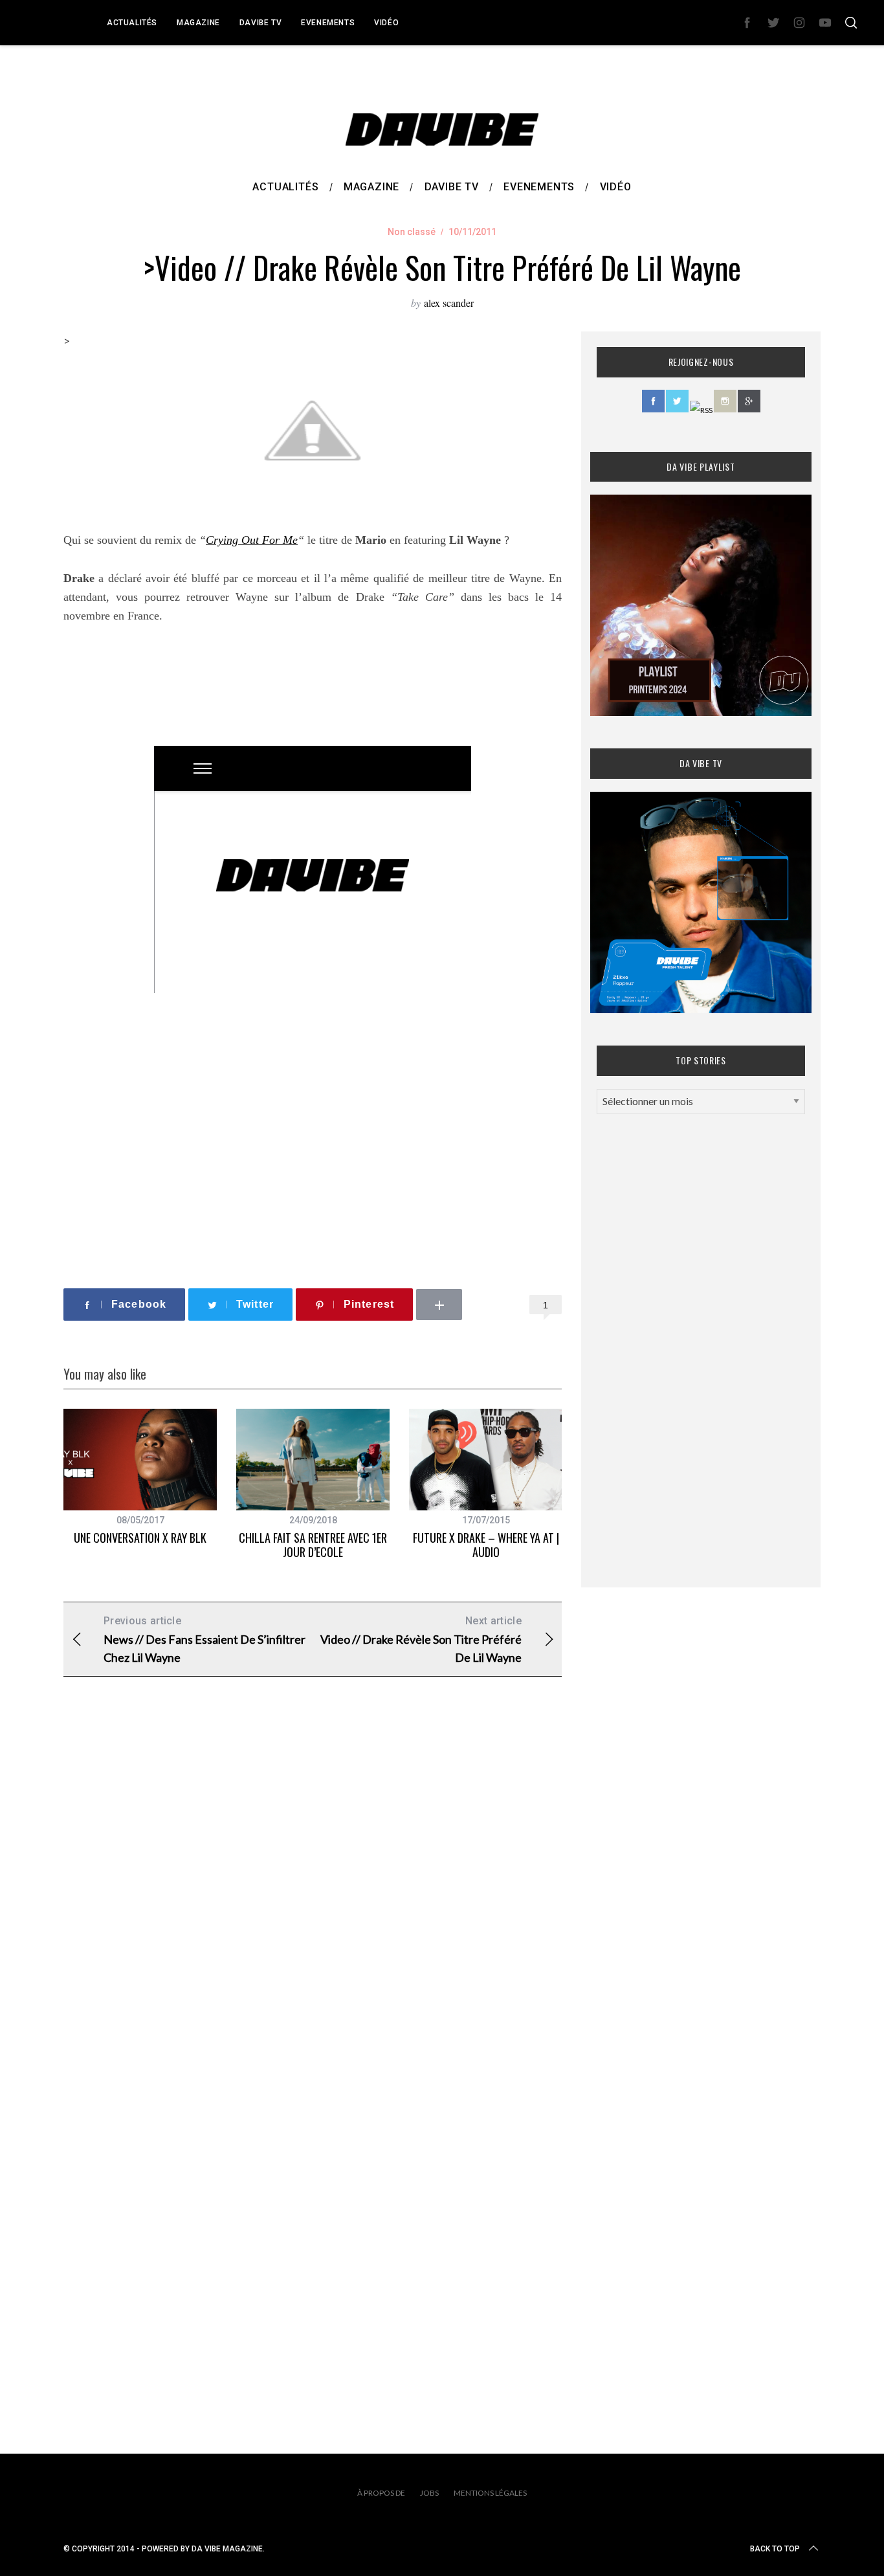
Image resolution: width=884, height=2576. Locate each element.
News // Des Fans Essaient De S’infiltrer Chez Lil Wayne (204, 1640)
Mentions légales (490, 2493)
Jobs (429, 2493)
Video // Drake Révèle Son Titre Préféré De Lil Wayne (421, 1640)
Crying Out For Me (252, 540)
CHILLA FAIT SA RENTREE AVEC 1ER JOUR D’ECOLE (313, 1545)
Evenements (328, 23)
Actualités (132, 23)
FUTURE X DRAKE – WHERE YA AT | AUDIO (486, 1545)
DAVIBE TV (260, 23)
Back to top (775, 2549)
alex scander (449, 303)
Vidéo (386, 23)
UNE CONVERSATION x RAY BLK (140, 1538)
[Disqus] (313, 1896)
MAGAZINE (198, 23)
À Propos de (381, 2493)
